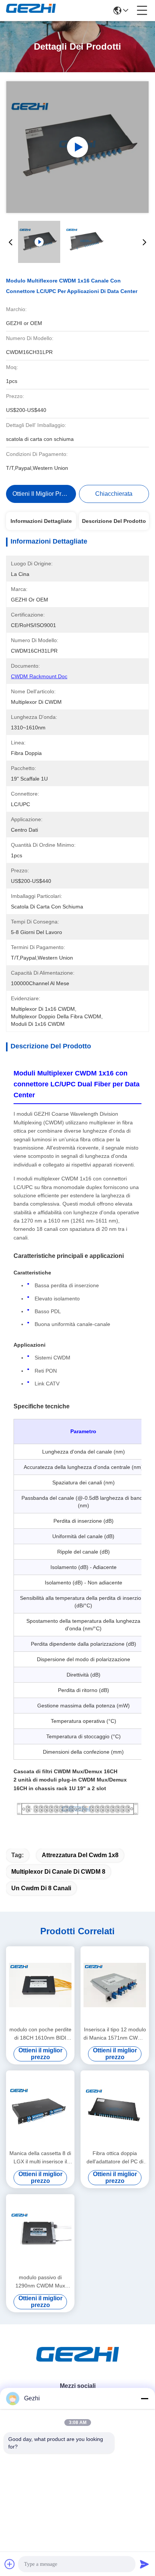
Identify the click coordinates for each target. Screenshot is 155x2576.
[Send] (144, 2564)
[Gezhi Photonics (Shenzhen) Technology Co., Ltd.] (31, 11)
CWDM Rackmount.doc (39, 676)
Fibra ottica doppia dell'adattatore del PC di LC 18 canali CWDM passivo (115, 2158)
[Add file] (10, 2564)
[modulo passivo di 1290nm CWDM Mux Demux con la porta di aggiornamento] (40, 2233)
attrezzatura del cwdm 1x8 (80, 1855)
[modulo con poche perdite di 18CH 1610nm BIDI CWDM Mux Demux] (40, 1985)
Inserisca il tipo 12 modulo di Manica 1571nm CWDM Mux (115, 2034)
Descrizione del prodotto (114, 521)
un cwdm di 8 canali (41, 1888)
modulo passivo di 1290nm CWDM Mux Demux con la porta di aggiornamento (40, 2282)
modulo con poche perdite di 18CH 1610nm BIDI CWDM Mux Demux (40, 2034)
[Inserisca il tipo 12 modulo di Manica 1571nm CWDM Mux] (115, 1985)
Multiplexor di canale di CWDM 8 (58, 1872)
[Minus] (144, 2398)
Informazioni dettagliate (41, 521)
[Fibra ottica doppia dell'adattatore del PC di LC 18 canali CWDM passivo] (115, 2109)
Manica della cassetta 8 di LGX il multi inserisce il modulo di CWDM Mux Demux (40, 2158)
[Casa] (77, 2364)
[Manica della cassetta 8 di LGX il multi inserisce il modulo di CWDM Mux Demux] (40, 2109)
